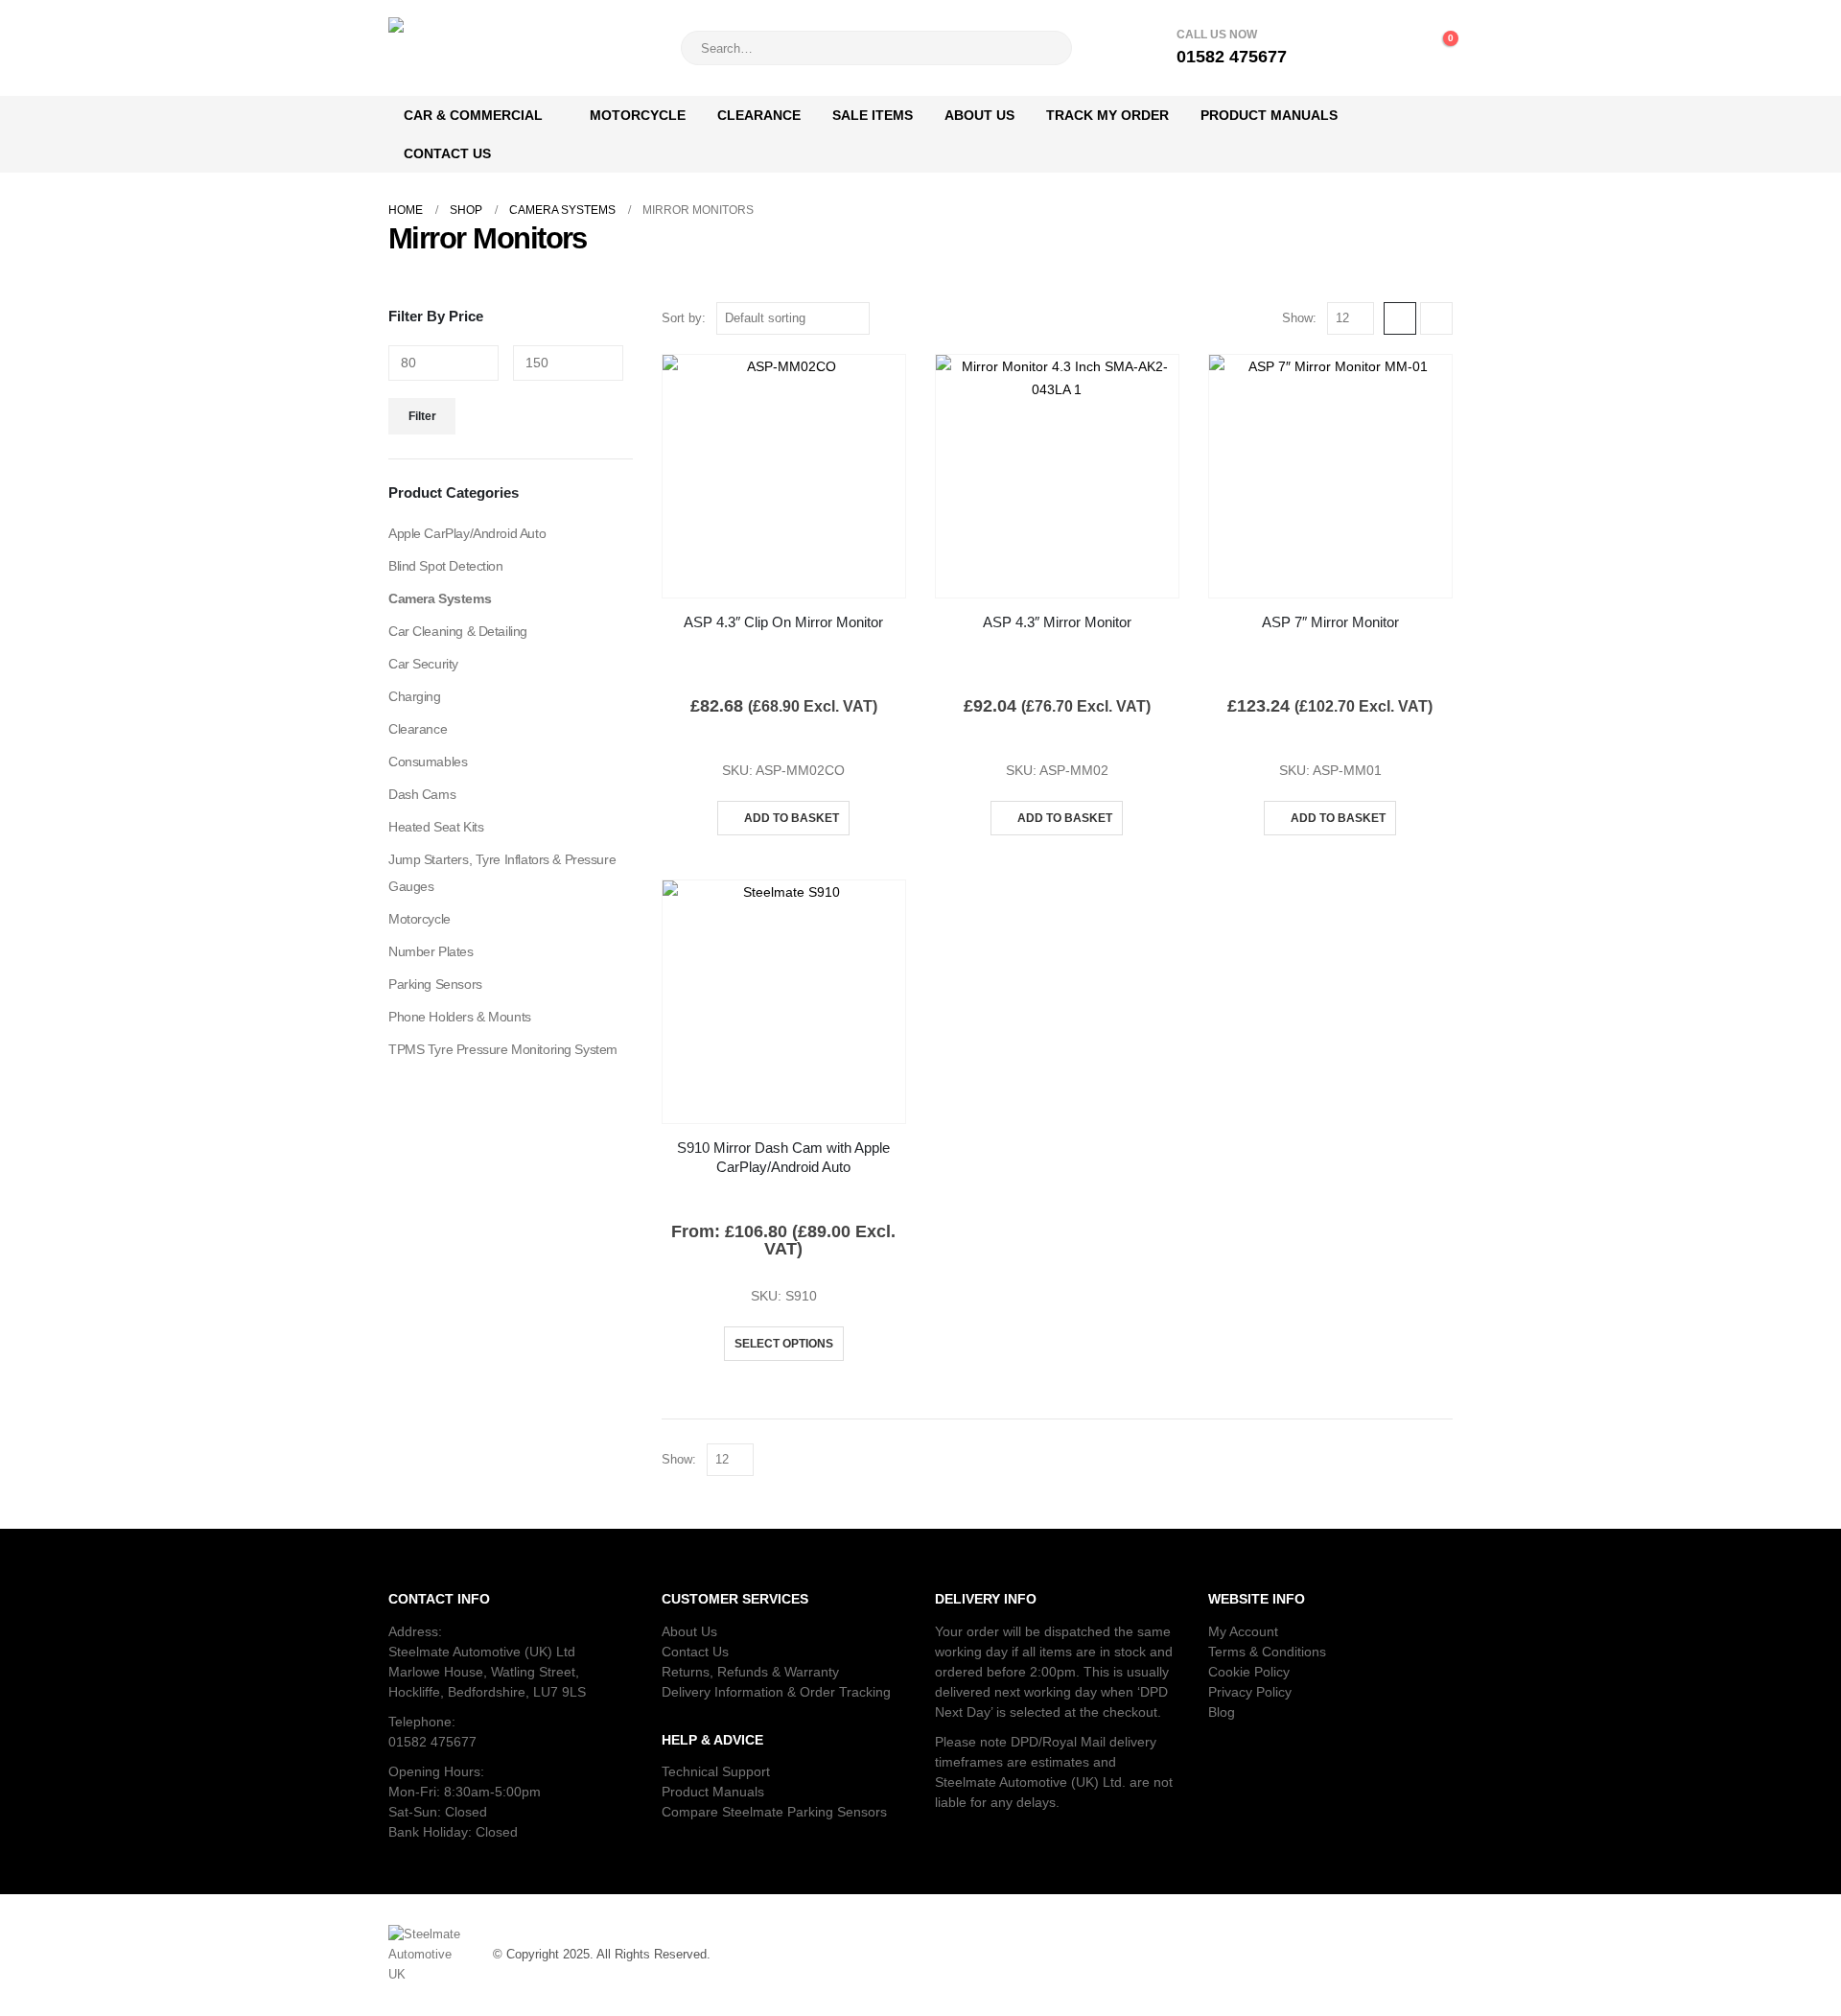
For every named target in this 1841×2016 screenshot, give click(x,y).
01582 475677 (432, 1742)
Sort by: (684, 318)
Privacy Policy (1250, 1692)
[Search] (1044, 48)
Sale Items (873, 115)
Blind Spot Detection (446, 566)
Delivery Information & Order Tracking (776, 1692)
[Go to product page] (784, 476)
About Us (979, 115)
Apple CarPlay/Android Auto (467, 533)
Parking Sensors (435, 984)
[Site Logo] (508, 48)
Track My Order (1107, 115)
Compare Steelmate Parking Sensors (774, 1812)
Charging (415, 696)
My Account (1243, 1631)
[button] (1400, 318)
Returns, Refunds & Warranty (750, 1672)
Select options (784, 1344)
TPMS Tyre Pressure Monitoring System (503, 1049)
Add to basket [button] (792, 818)
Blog (1222, 1712)
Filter (422, 416)
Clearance (759, 115)
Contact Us (447, 153)
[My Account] (1354, 48)
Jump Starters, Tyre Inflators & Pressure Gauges (502, 873)
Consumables (428, 762)
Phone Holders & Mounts (460, 1017)
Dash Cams (422, 794)
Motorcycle (638, 115)
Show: (1299, 318)
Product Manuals (1269, 115)
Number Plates (431, 951)
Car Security (423, 664)
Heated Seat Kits (436, 827)
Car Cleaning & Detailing (458, 631)
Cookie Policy (1249, 1672)
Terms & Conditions (1267, 1652)
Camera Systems (440, 598)
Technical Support (716, 1771)
